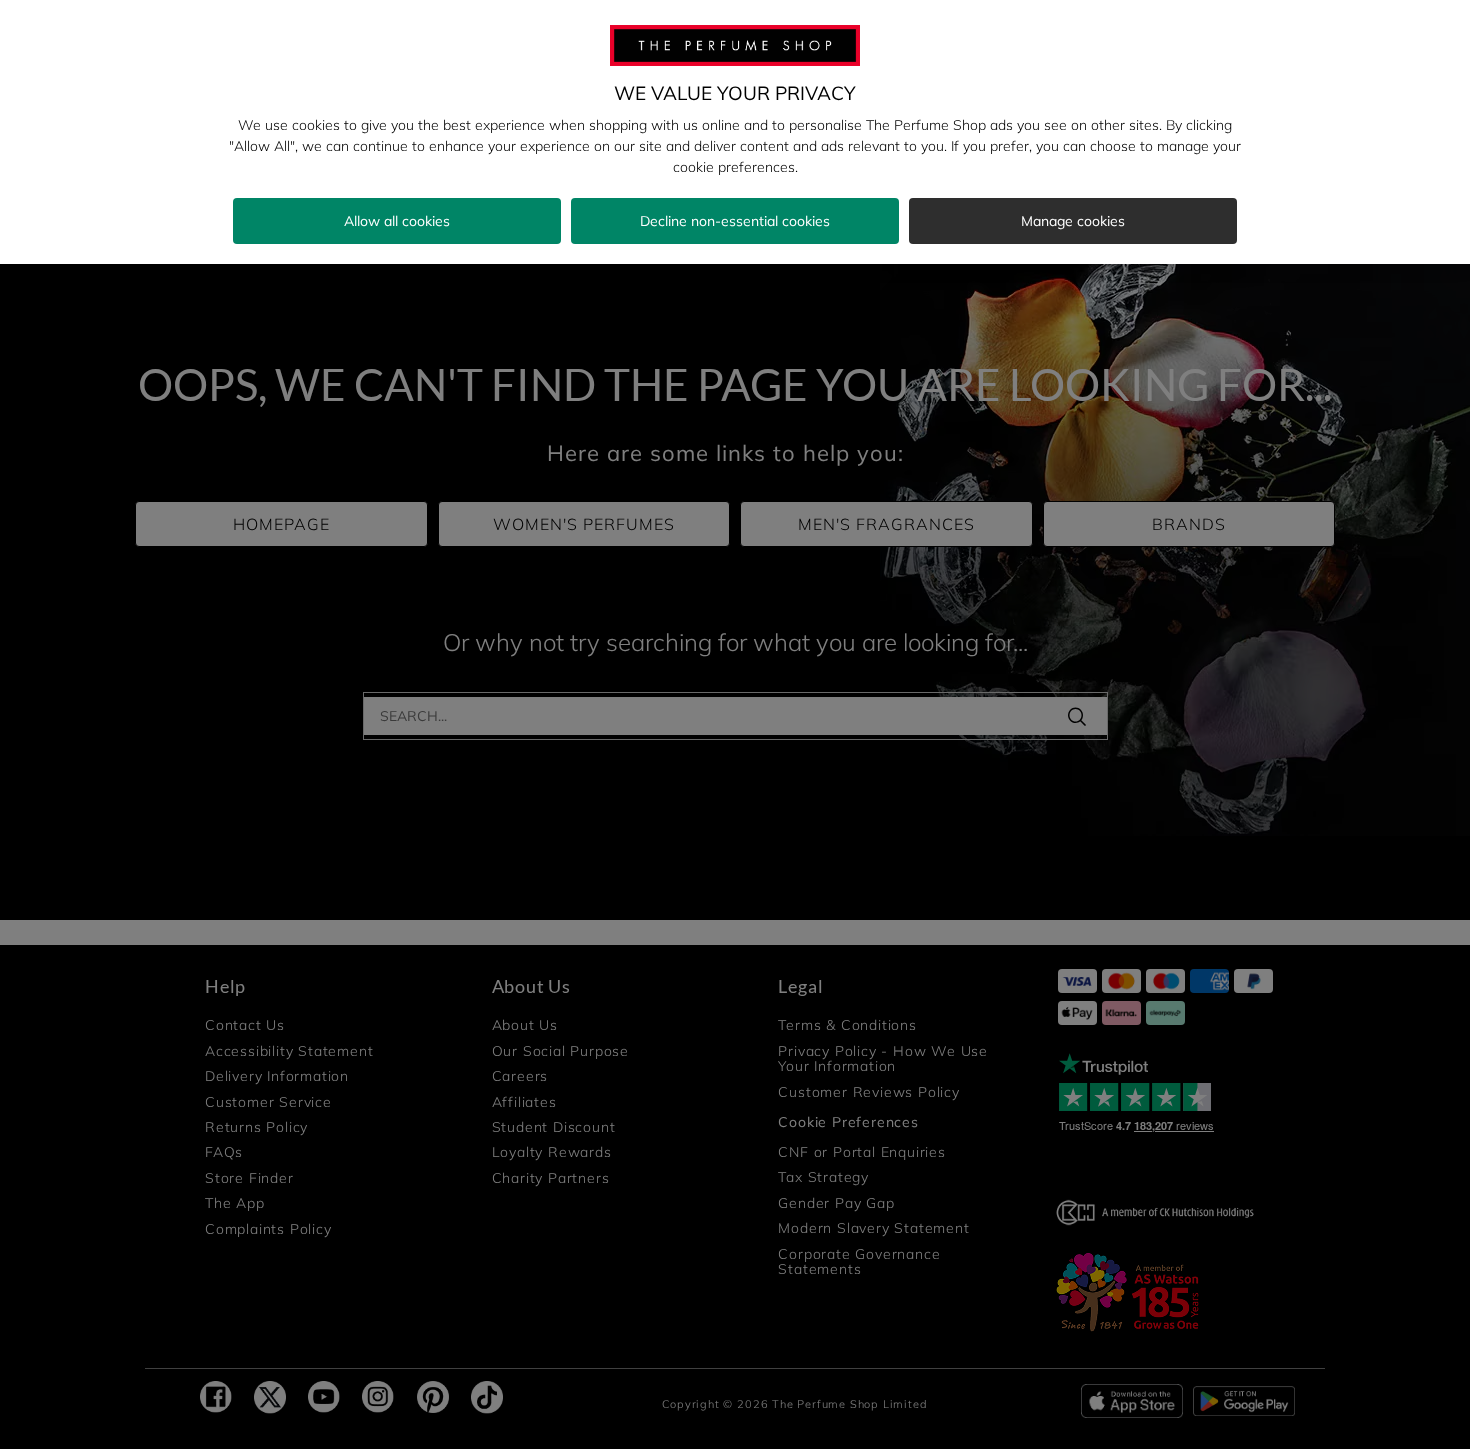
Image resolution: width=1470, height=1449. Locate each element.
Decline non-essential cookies (735, 221)
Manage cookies (1073, 221)
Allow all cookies (397, 221)
